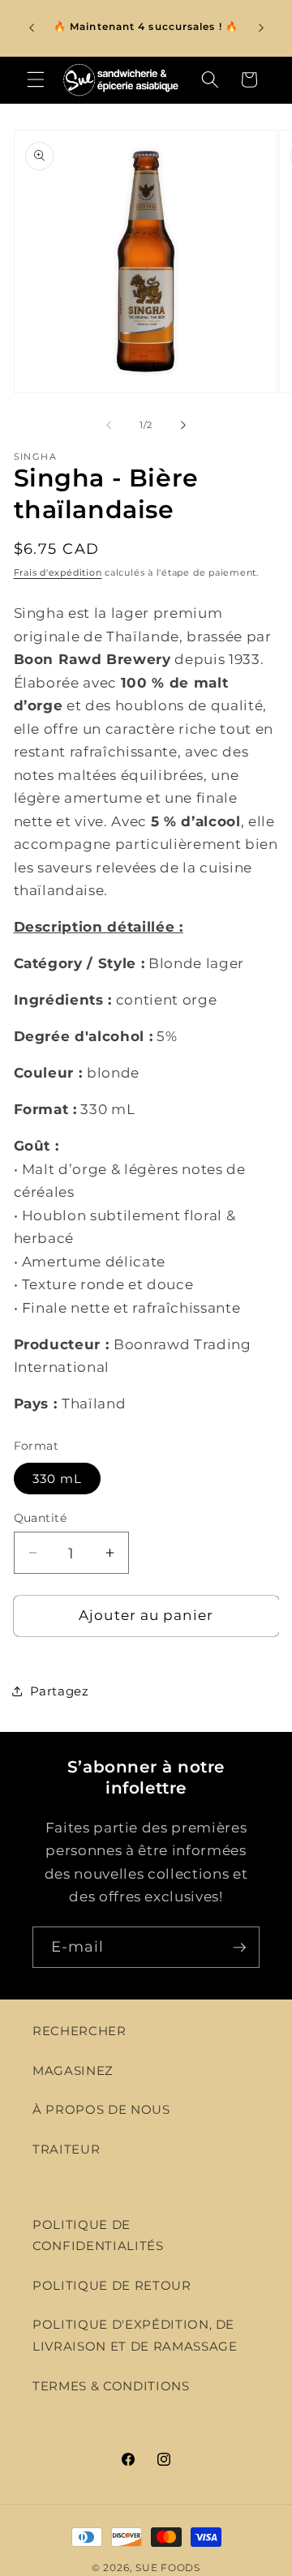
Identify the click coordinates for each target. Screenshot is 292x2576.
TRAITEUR (66, 2149)
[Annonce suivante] (261, 28)
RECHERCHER (79, 2031)
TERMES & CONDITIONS (111, 2386)
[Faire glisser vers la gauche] (109, 425)
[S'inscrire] (239, 1948)
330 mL (58, 1479)
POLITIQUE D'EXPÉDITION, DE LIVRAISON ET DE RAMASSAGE (135, 2335)
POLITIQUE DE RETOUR (112, 2285)
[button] (36, 79)
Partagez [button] (60, 1691)
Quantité (41, 1518)
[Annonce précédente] (32, 28)
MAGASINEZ (73, 2070)
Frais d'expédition (58, 572)
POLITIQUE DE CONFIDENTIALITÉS (98, 2235)
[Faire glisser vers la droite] (183, 425)
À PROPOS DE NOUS (101, 2109)
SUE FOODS (168, 2567)
